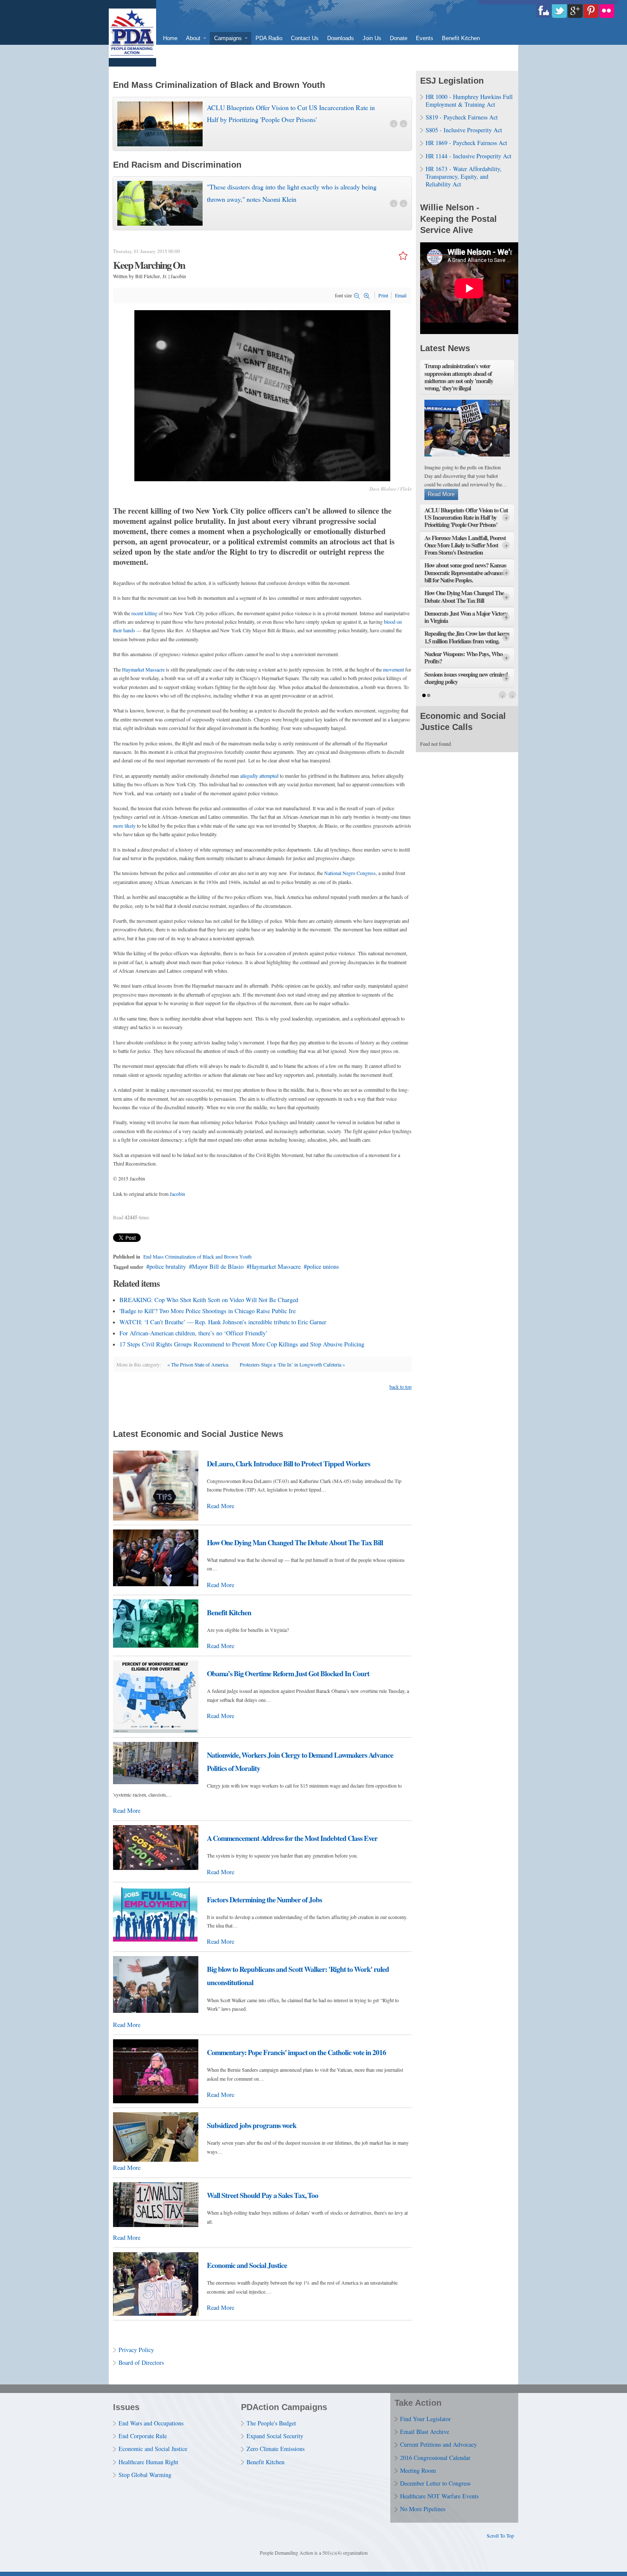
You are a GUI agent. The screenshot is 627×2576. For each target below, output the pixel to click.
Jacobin (177, 1194)
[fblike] (544, 11)
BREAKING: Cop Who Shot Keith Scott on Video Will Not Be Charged (209, 1300)
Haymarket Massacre (143, 669)
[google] (575, 11)
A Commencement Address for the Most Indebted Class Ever (292, 1838)
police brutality (168, 1266)
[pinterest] (591, 11)
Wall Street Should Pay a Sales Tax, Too (263, 2195)
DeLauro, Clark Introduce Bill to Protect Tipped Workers (289, 1464)
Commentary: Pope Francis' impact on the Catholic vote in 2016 (296, 2052)
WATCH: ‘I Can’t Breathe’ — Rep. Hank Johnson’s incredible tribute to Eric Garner (223, 1322)
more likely (124, 826)
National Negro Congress (350, 873)
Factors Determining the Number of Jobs (264, 1900)
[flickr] (607, 11)
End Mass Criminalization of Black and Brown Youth (197, 1256)
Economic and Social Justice (247, 2265)
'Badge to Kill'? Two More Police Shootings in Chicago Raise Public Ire (208, 1311)
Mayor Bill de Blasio (218, 1266)
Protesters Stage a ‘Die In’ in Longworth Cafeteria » (292, 1364)
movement (393, 669)
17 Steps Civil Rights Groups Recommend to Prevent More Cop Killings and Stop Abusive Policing (242, 1344)
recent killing (144, 613)
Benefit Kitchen (229, 1612)
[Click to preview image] (262, 479)
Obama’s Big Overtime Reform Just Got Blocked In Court (288, 1673)
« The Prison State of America (198, 1364)
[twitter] (559, 11)
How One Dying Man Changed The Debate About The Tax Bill (295, 1542)
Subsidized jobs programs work (252, 2125)
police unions (323, 1266)
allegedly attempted (259, 776)
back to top (401, 1387)
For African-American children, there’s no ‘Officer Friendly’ (194, 1333)
